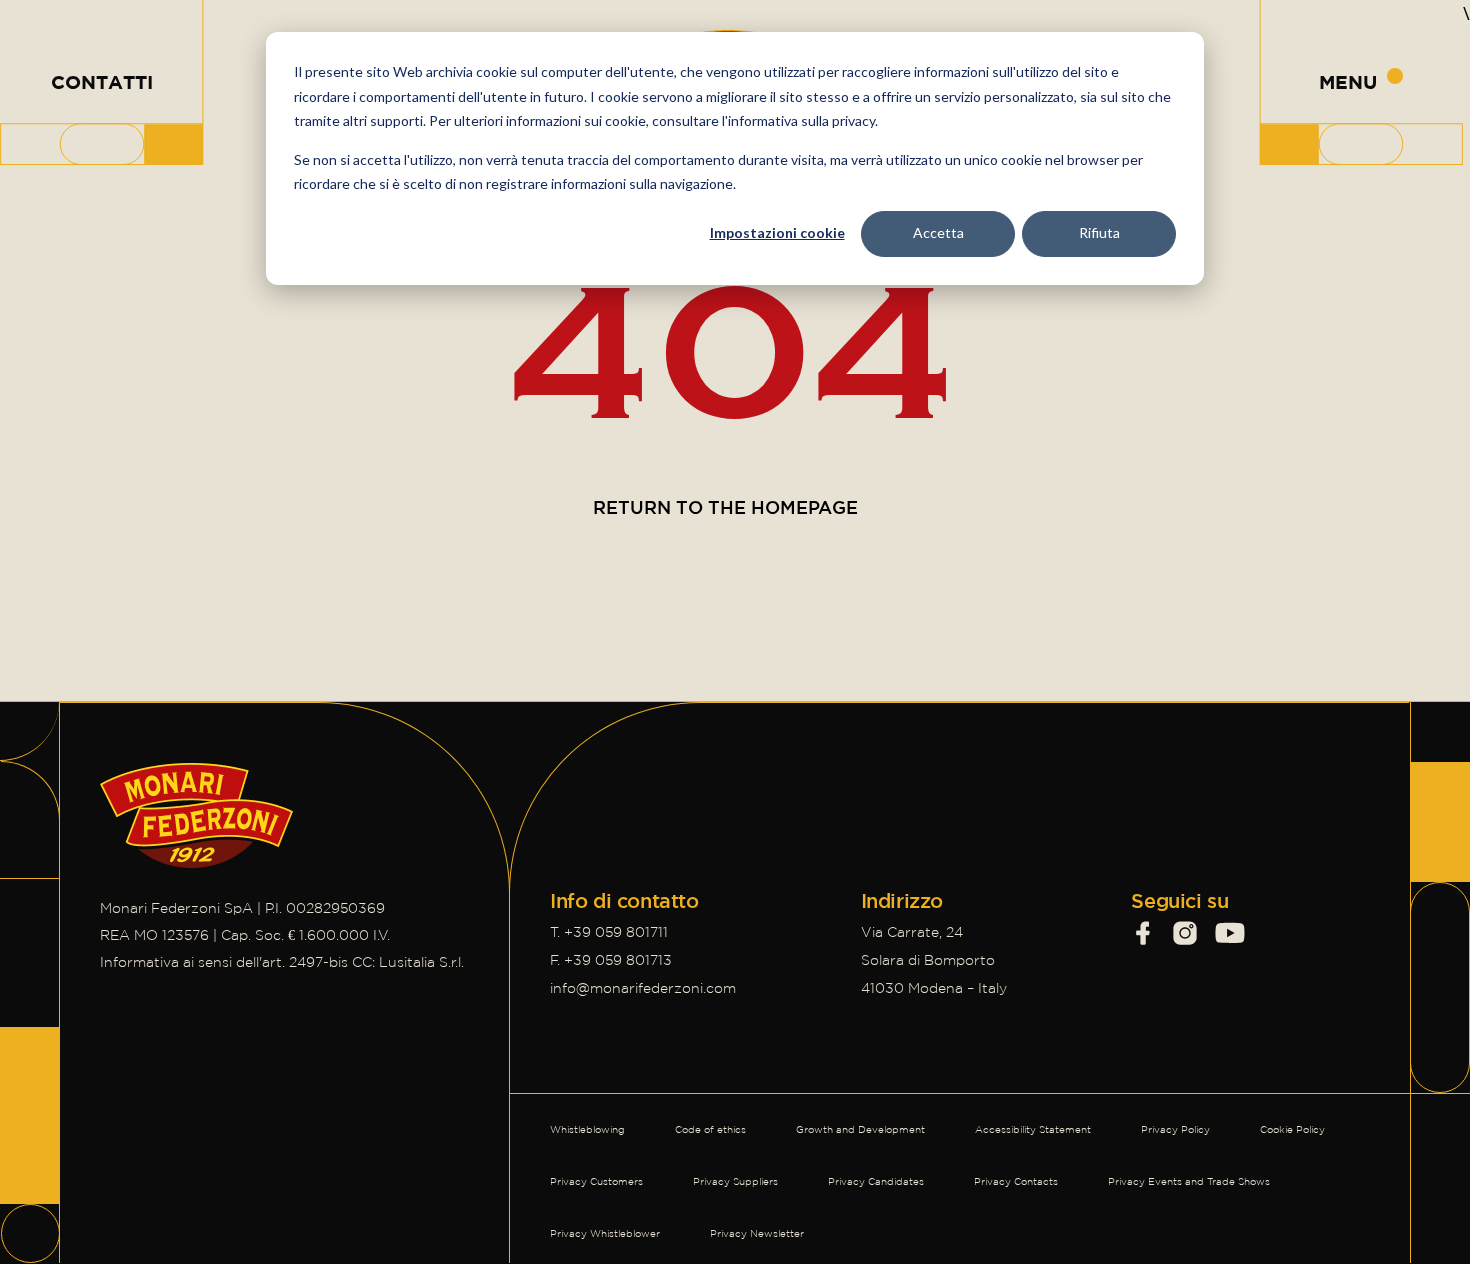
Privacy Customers (596, 1181)
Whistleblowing (587, 1129)
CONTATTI (102, 82)
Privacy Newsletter (757, 1233)
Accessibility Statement (1033, 1129)
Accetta (938, 232)
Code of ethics (710, 1129)
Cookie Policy (1292, 1129)
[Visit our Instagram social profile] (1185, 933)
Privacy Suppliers (735, 1181)
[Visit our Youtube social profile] (1230, 933)
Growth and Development (860, 1129)
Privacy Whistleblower (605, 1233)
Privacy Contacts (1016, 1181)
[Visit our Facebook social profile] (1143, 933)
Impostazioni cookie (777, 232)
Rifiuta (1099, 232)
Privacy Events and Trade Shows (1189, 1181)
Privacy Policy (1175, 1129)
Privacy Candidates (876, 1181)
